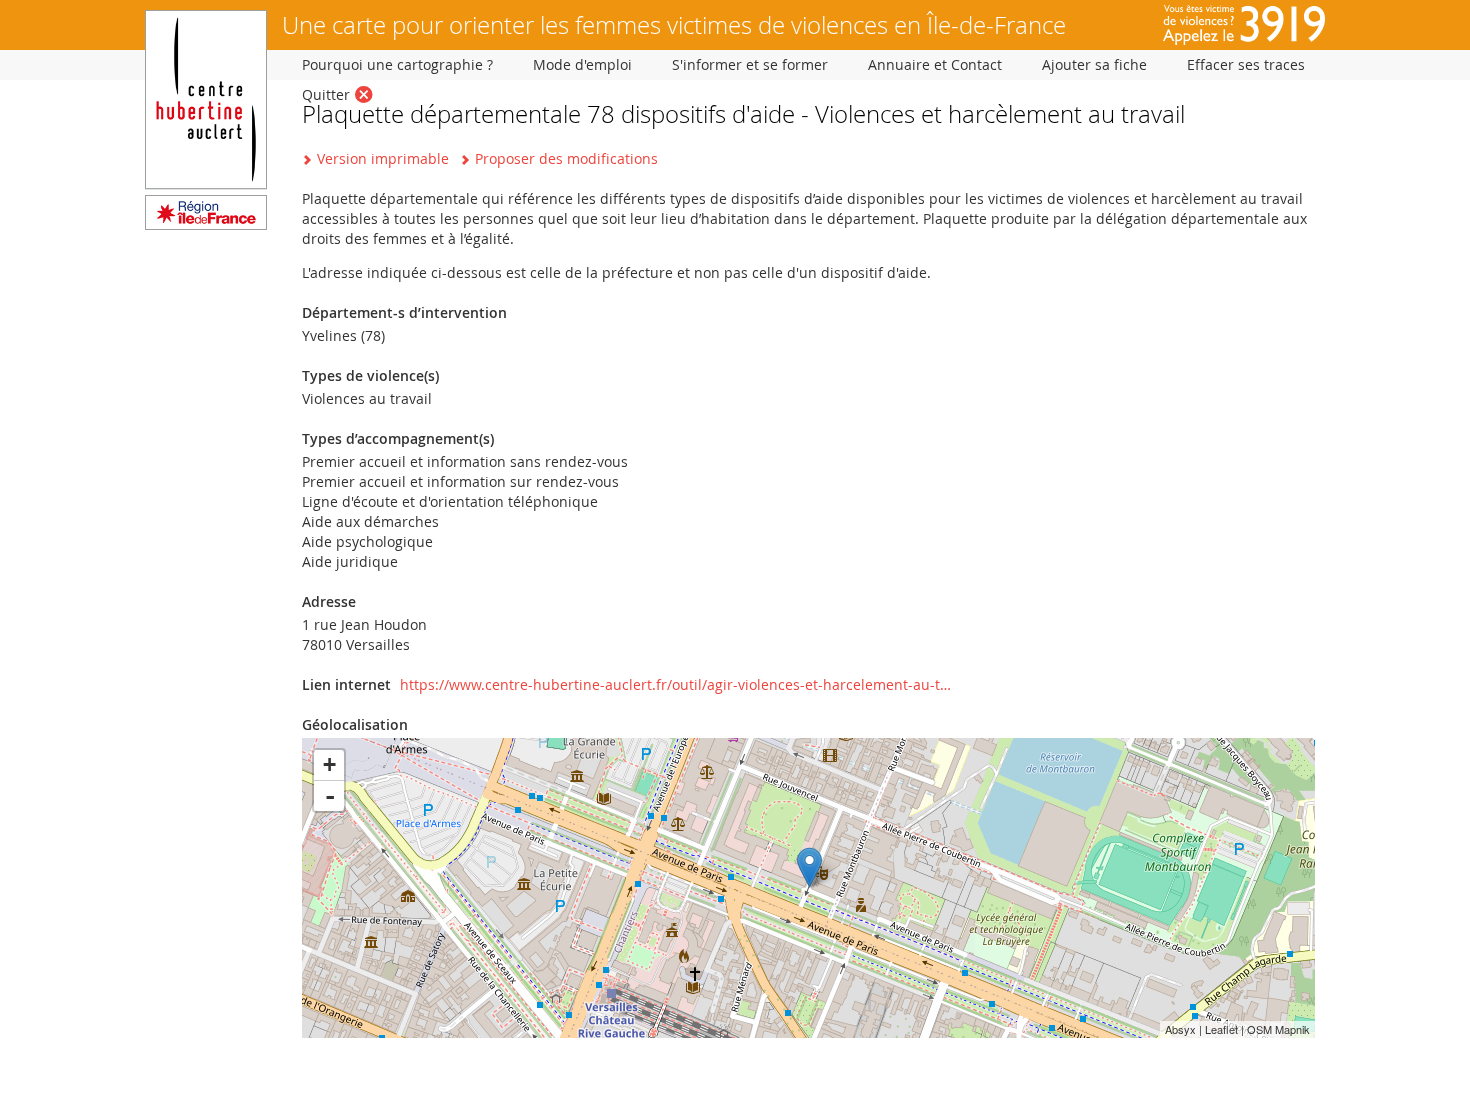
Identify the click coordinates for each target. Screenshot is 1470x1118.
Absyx (1180, 1029)
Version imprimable (383, 158)
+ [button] (329, 764)
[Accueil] (206, 224)
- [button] (330, 796)
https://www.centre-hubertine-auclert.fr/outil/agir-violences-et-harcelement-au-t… (675, 684)
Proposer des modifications (566, 158)
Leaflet (1221, 1029)
